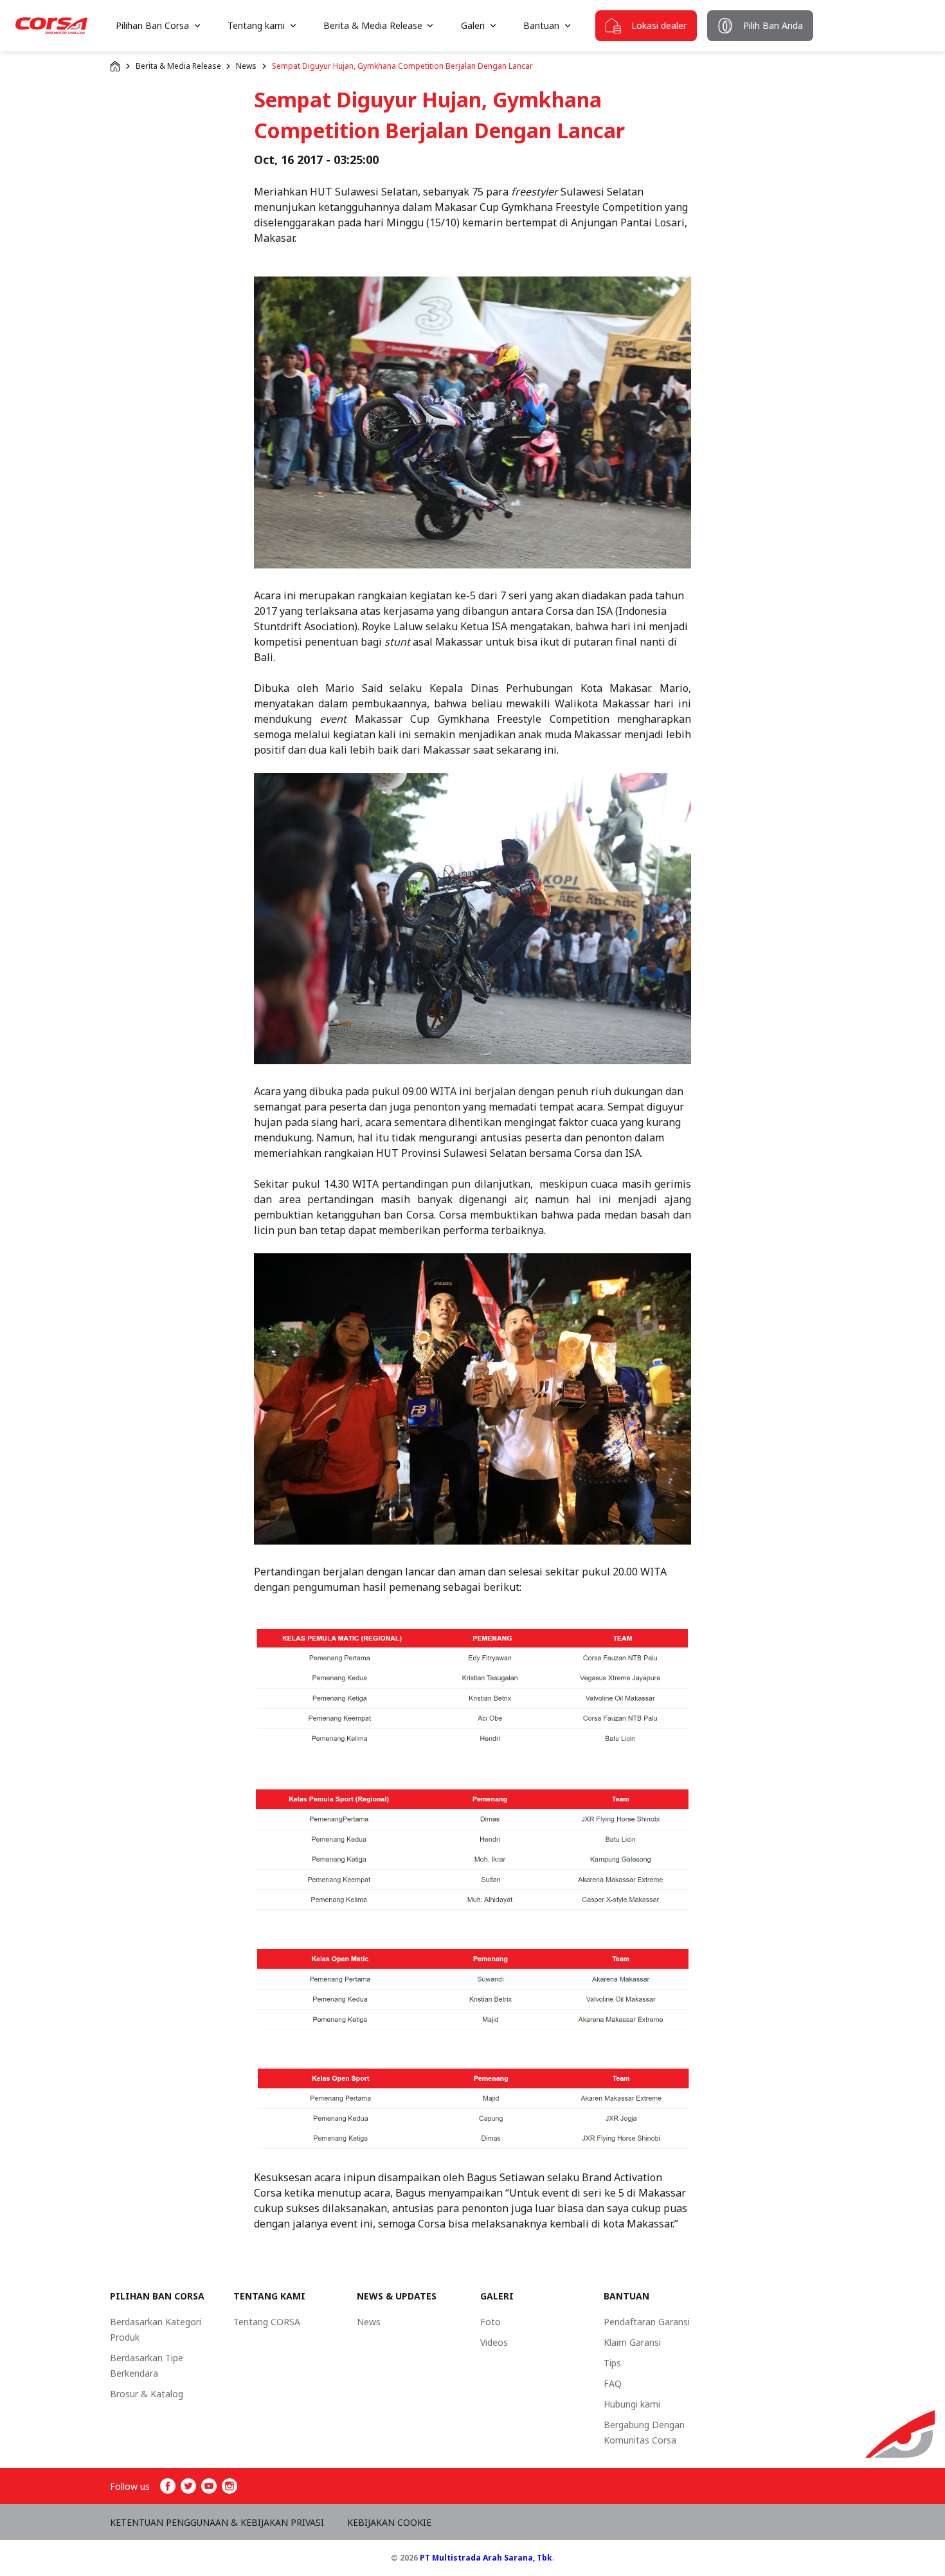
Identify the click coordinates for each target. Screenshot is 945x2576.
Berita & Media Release (178, 66)
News (246, 66)
